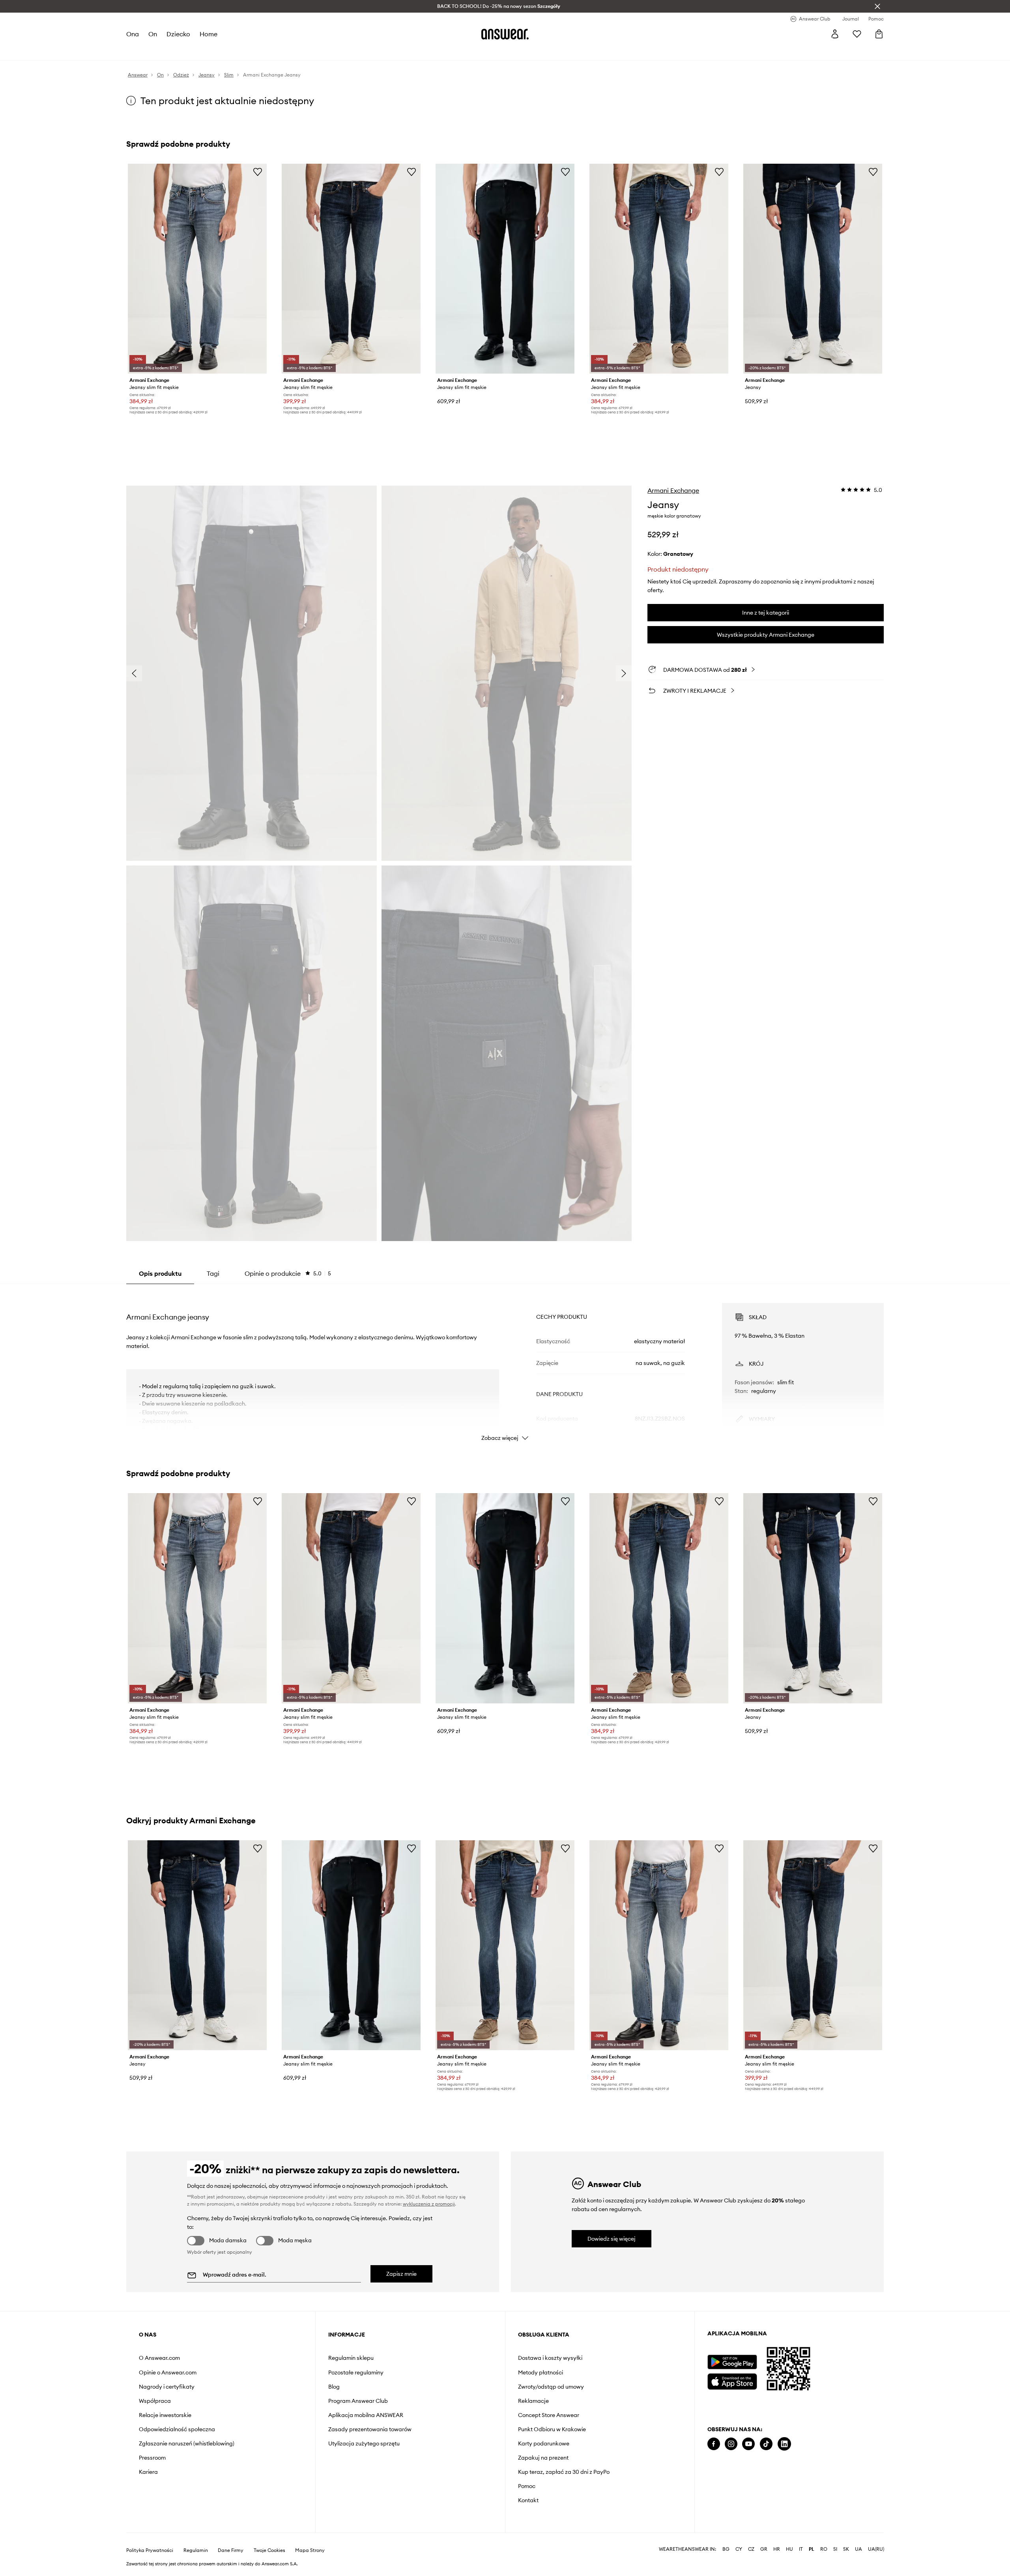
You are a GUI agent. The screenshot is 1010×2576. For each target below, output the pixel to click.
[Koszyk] (879, 34)
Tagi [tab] (213, 1273)
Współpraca (155, 2401)
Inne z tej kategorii (766, 613)
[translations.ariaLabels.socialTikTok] (766, 2444)
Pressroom (152, 2458)
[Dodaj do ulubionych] (258, 172)
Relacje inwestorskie (165, 2415)
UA (858, 2549)
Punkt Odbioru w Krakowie (552, 2429)
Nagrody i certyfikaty (167, 2387)
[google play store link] (732, 2362)
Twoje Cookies (269, 2550)
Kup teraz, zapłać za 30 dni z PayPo (564, 2472)
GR (764, 2549)
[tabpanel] (505, 1365)
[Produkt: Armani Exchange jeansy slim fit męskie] (197, 269)
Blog (334, 2387)
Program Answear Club (358, 2401)
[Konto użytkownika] (835, 34)
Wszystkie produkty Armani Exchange (766, 635)
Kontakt (528, 2500)
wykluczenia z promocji (429, 2204)
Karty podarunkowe (544, 2443)
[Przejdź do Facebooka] (714, 2444)
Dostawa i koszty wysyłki (550, 2358)
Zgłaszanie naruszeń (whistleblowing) (187, 2443)
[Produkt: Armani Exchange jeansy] (813, 269)
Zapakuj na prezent (543, 2458)
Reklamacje (533, 2401)
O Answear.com (159, 2358)
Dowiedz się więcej (612, 2239)
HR (777, 2549)
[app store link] (732, 2381)
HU (789, 2549)
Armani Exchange (673, 490)
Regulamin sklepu (351, 2358)
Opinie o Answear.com (168, 2372)
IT (801, 2549)
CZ (751, 2549)
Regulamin (196, 2550)
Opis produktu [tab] (160, 1273)
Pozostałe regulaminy (356, 2372)
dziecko (178, 34)
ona (133, 34)
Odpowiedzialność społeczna (177, 2429)
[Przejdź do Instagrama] (731, 2444)
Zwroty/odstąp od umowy (551, 2387)
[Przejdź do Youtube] (748, 2444)
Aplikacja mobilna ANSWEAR (366, 2415)
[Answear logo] (505, 34)
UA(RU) (876, 2549)
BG (726, 2549)
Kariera (148, 2472)
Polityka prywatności (150, 2550)
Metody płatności (541, 2372)
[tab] (288, 1273)
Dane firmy (231, 2550)
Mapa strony (310, 2550)
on (153, 34)
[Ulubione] (857, 34)
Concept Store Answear (549, 2415)
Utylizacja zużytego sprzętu (364, 2443)
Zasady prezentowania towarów (370, 2429)
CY (739, 2549)
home (209, 34)
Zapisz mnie (401, 2274)
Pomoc (527, 2486)
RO (824, 2549)
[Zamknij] (877, 6)
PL (812, 2549)
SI (835, 2549)
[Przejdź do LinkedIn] (784, 2444)
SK (846, 2549)
